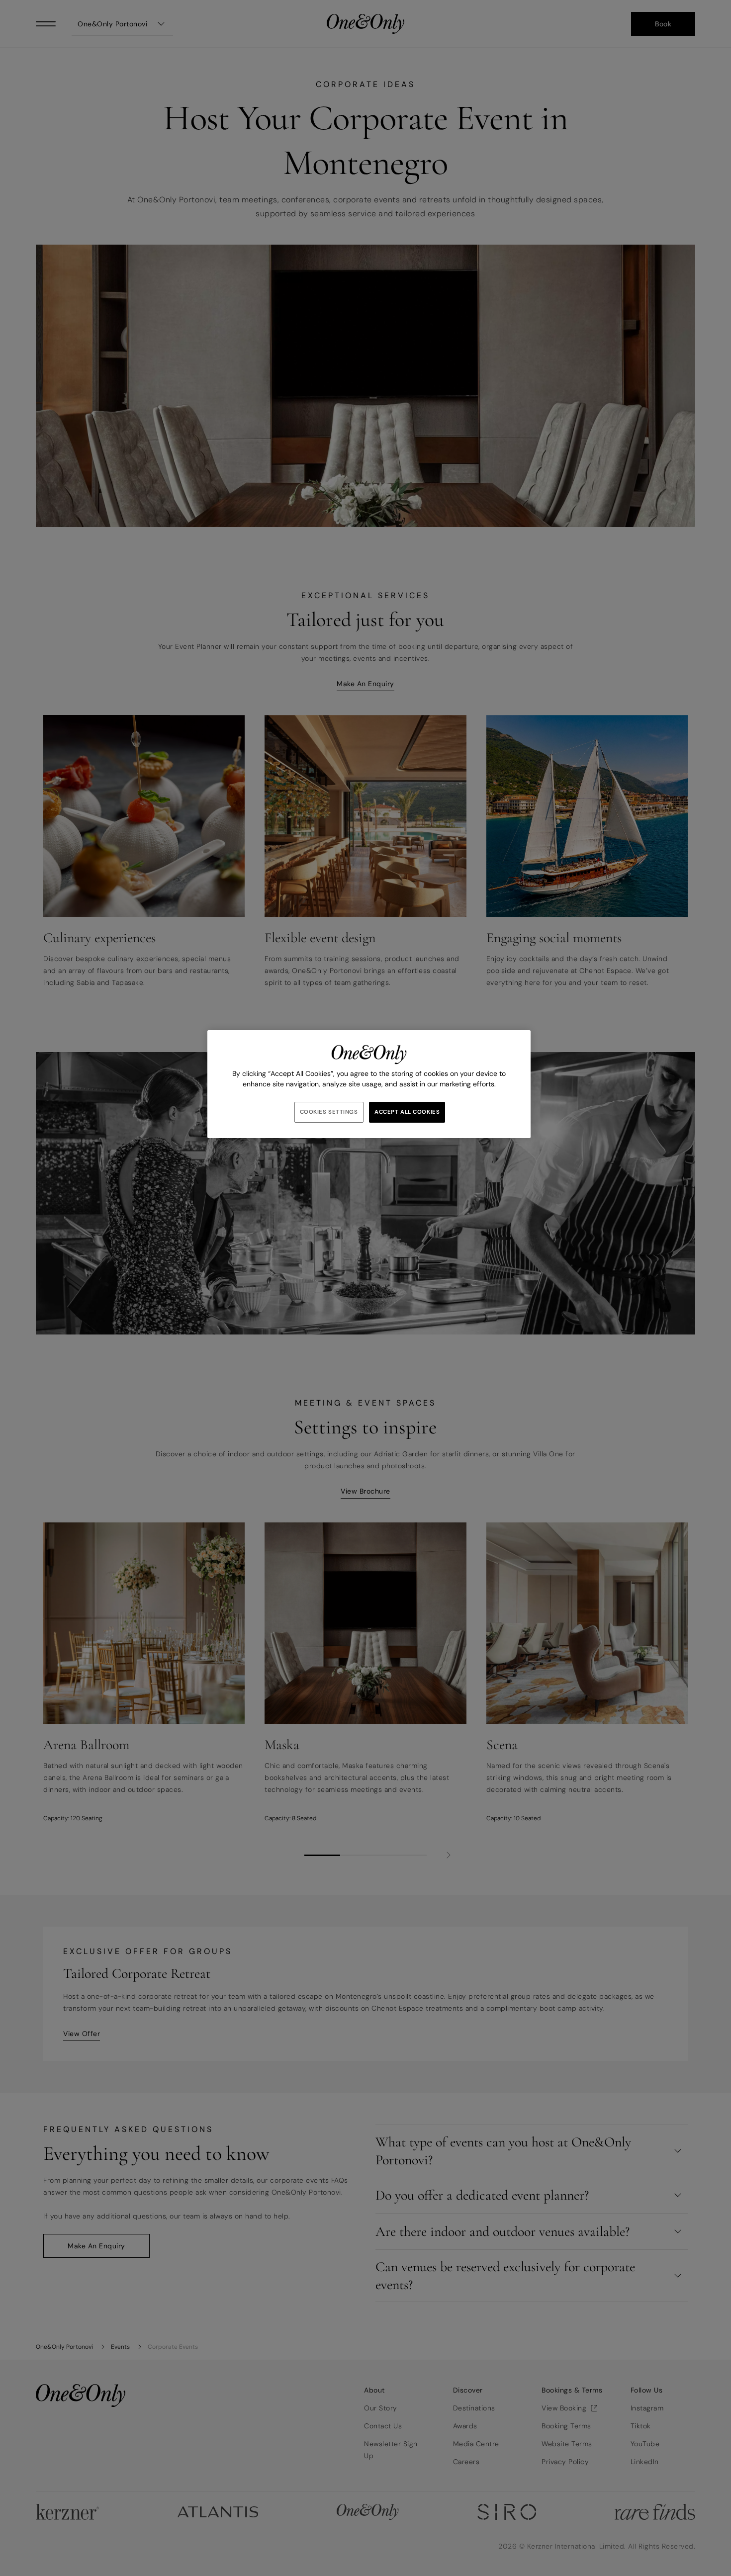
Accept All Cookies (407, 1112)
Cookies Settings (329, 1112)
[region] (369, 1084)
